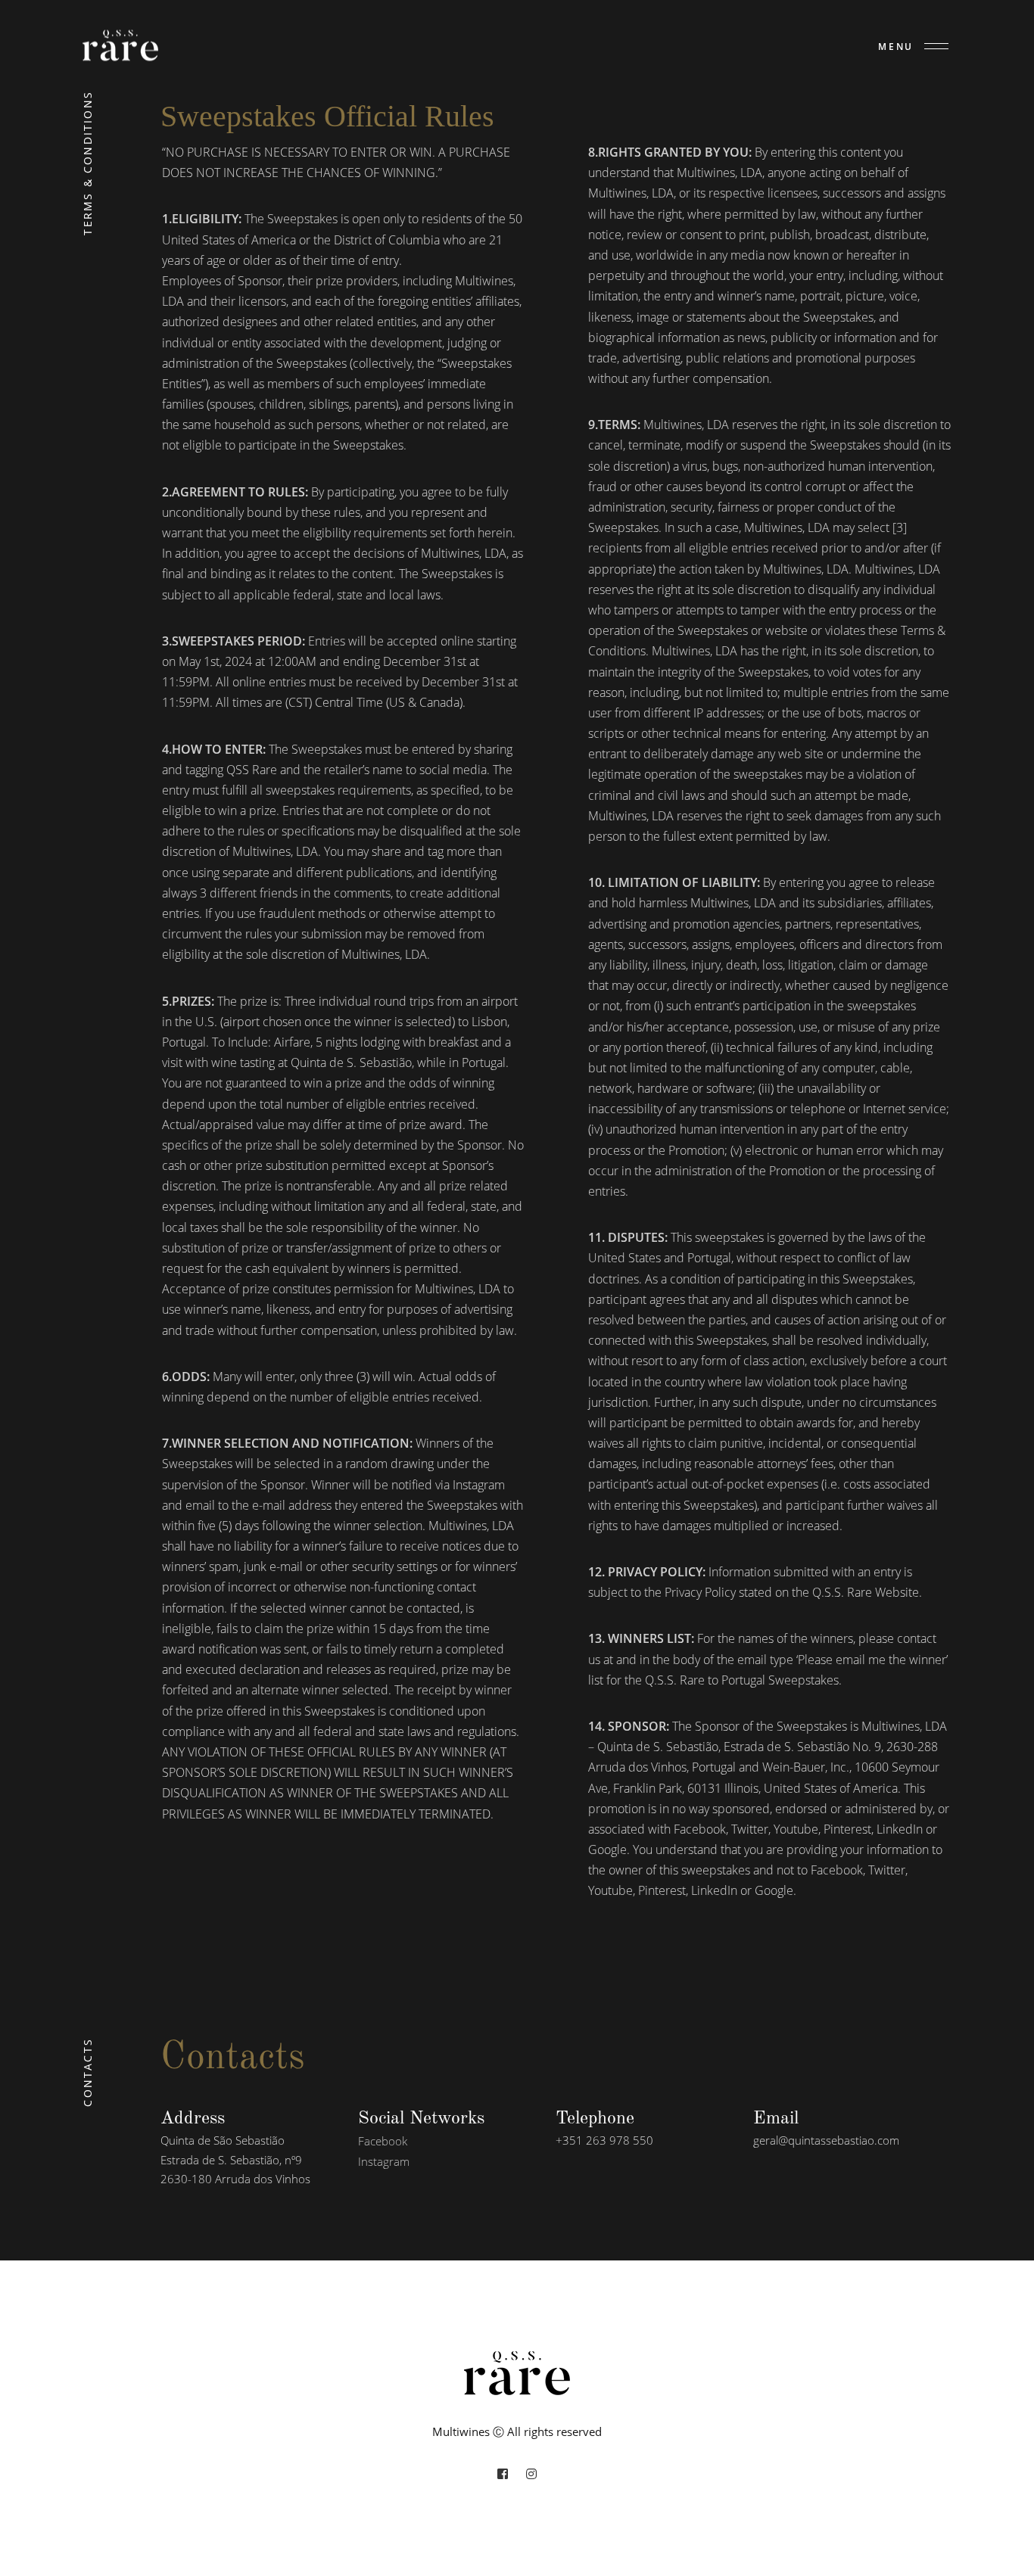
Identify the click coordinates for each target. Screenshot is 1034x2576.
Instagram (384, 2161)
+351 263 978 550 (604, 2140)
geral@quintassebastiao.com (826, 2140)
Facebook (383, 2141)
